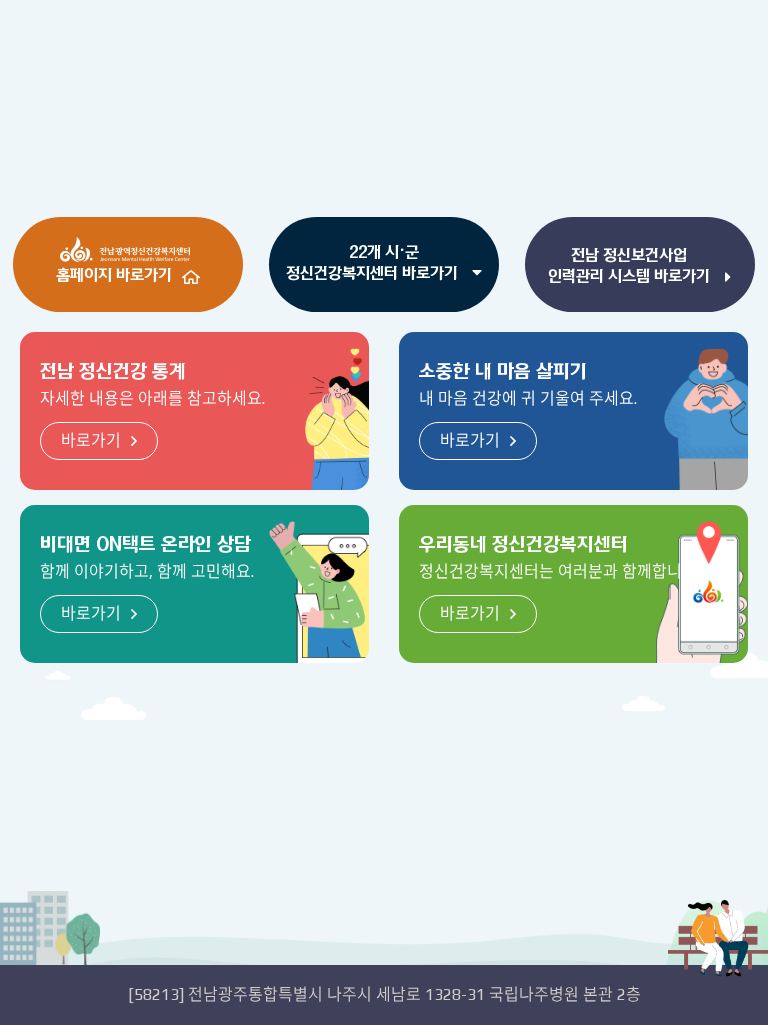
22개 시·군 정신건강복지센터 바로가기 (374, 262)
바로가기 (91, 440)
